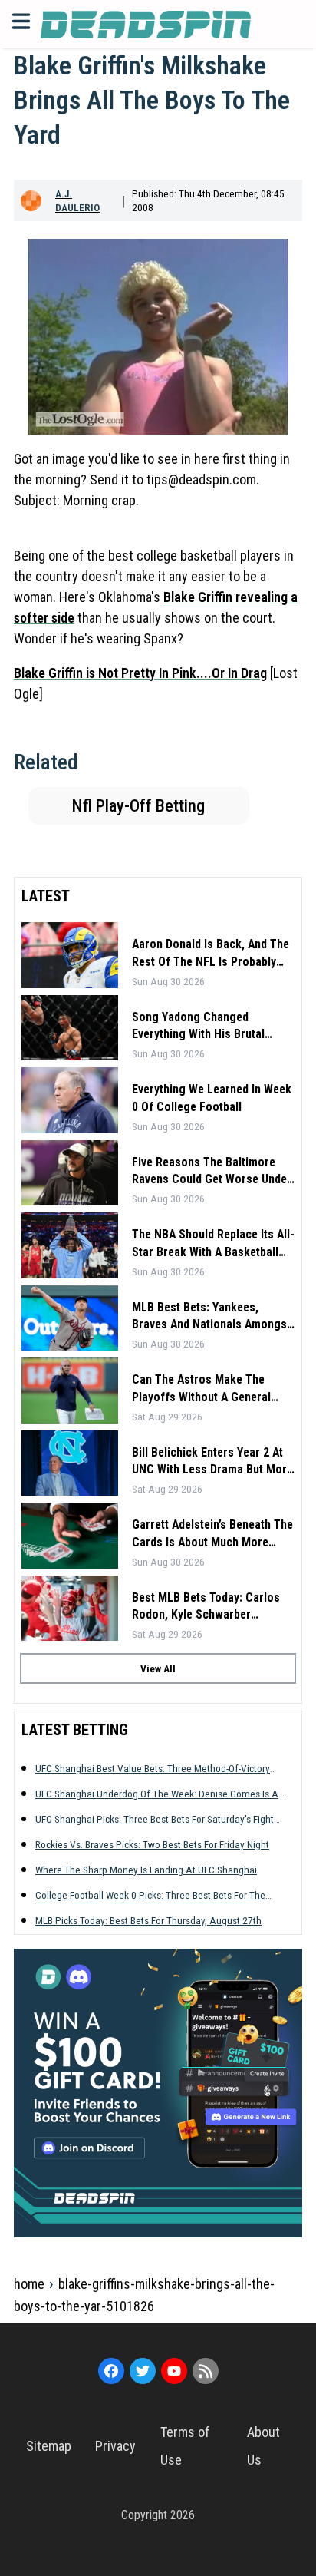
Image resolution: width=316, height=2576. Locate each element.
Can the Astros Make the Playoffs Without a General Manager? (201, 1389)
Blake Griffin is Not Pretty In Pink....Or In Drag (140, 673)
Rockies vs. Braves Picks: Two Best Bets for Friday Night (152, 1844)
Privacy (115, 2446)
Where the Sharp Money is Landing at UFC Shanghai (146, 1870)
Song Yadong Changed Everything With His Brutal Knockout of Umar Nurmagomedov (198, 1027)
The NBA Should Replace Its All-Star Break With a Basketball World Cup (213, 1244)
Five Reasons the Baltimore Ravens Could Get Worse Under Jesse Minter (212, 1172)
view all (158, 1668)
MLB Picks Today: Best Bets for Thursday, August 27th (148, 1920)
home (29, 2284)
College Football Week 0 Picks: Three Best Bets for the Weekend (150, 1895)
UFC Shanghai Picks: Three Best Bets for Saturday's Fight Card (155, 1819)
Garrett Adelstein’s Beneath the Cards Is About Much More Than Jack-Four (212, 1534)
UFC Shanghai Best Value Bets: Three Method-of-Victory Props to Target (153, 1769)
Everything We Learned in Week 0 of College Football (212, 1098)
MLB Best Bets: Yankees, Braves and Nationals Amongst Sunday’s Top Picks (211, 1317)
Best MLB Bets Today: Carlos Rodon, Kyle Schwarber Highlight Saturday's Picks (206, 1607)
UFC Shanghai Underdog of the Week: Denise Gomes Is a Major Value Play (157, 1794)
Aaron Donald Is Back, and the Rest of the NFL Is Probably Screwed (211, 954)
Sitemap (49, 2446)
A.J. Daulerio (77, 200)
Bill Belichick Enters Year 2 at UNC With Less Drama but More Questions (212, 1462)
